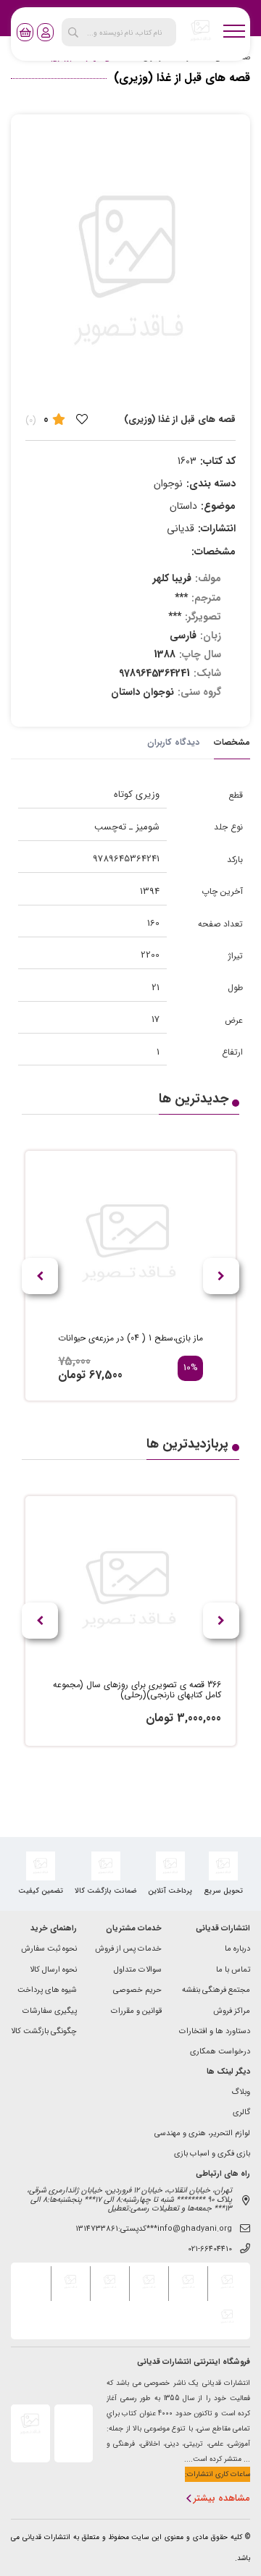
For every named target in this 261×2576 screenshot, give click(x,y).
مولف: (208, 578)
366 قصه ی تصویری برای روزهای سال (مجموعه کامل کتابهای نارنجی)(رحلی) (137, 1690)
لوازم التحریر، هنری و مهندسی (202, 2134)
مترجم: (206, 598)
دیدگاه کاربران (173, 742)
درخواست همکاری (220, 2052)
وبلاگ (241, 2093)
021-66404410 (210, 2250)
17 (156, 1019)
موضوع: (218, 506)
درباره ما (237, 1950)
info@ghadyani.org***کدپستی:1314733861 (154, 2230)
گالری (241, 2113)
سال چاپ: (200, 654)
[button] (40, 1276)
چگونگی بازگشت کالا (44, 2032)
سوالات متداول (138, 1971)
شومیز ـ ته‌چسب (127, 827)
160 (153, 923)
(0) (31, 420)
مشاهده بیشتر (222, 2499)
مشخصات (232, 742)
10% (191, 1368)
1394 (150, 891)
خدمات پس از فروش (128, 1950)
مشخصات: (214, 552)
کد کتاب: (218, 461)
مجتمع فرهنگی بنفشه (216, 1991)
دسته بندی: (211, 483)
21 (156, 988)
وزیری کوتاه (137, 794)
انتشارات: (217, 528)
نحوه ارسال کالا (53, 1971)
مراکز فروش (232, 2012)
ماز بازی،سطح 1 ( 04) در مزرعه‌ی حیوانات (130, 1338)
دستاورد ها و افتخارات (215, 2032)
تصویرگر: (203, 617)
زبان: (211, 635)
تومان (72, 1375)
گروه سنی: (199, 692)
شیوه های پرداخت (47, 1991)
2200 (150, 955)
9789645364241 (126, 859)
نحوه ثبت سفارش (49, 1950)
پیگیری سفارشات (50, 2012)
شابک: (207, 673)
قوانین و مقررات (136, 2012)
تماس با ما (233, 1971)
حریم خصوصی (137, 1991)
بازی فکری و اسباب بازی (212, 2154)
